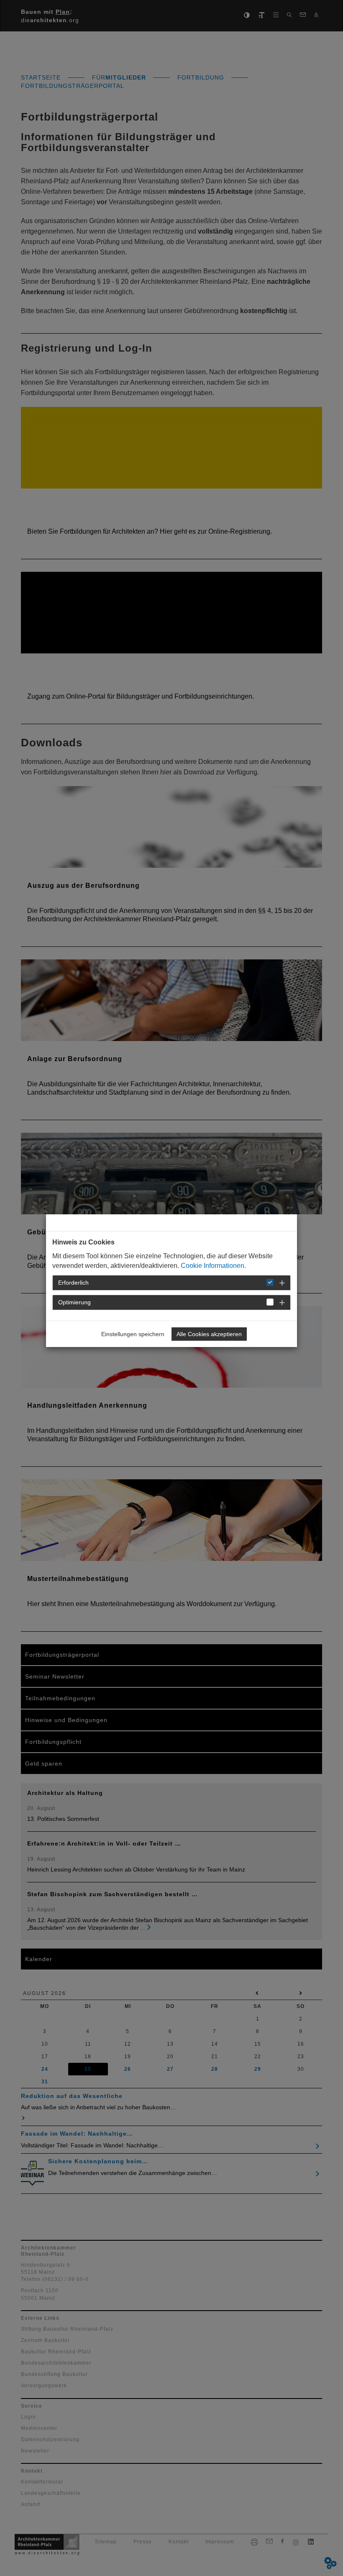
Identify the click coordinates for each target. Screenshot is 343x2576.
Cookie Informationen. (213, 1266)
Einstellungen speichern (133, 1334)
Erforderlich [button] (73, 1283)
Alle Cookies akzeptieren (209, 1334)
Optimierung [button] (74, 1302)
